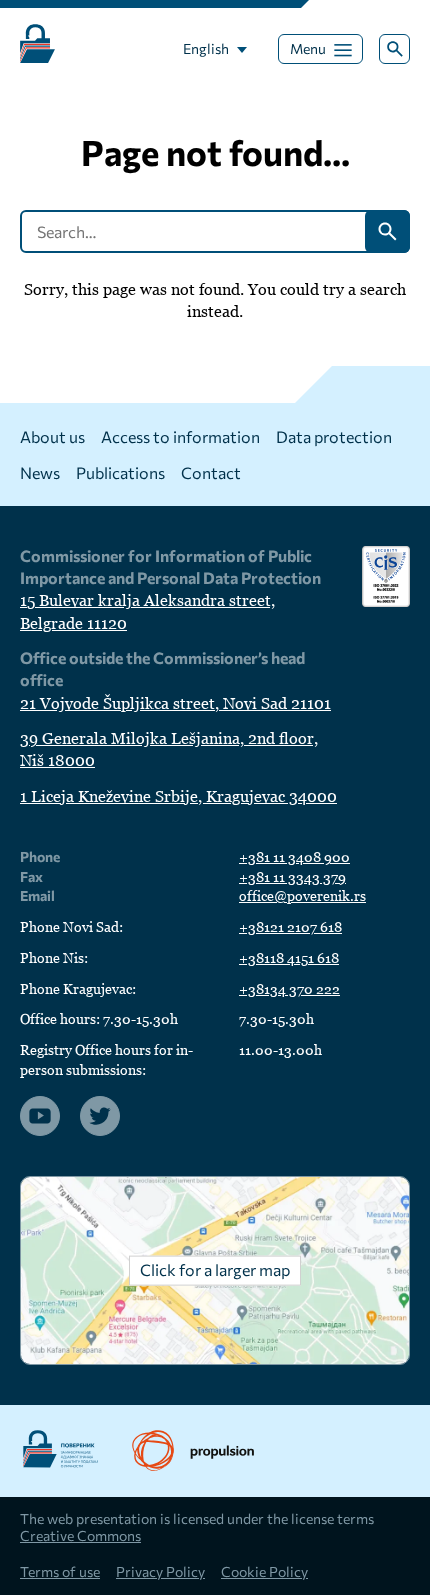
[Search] (394, 49)
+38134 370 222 (289, 989)
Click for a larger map (215, 1269)
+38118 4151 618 (289, 958)
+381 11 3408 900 (294, 857)
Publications (120, 472)
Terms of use (60, 1571)
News (40, 472)
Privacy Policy (160, 1571)
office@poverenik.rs (302, 896)
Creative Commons (80, 1535)
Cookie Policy (264, 1571)
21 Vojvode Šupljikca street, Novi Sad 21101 (175, 703)
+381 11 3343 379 (292, 877)
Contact (211, 472)
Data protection (334, 436)
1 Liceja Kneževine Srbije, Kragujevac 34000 (178, 796)
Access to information (180, 436)
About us (52, 436)
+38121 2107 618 (290, 927)
